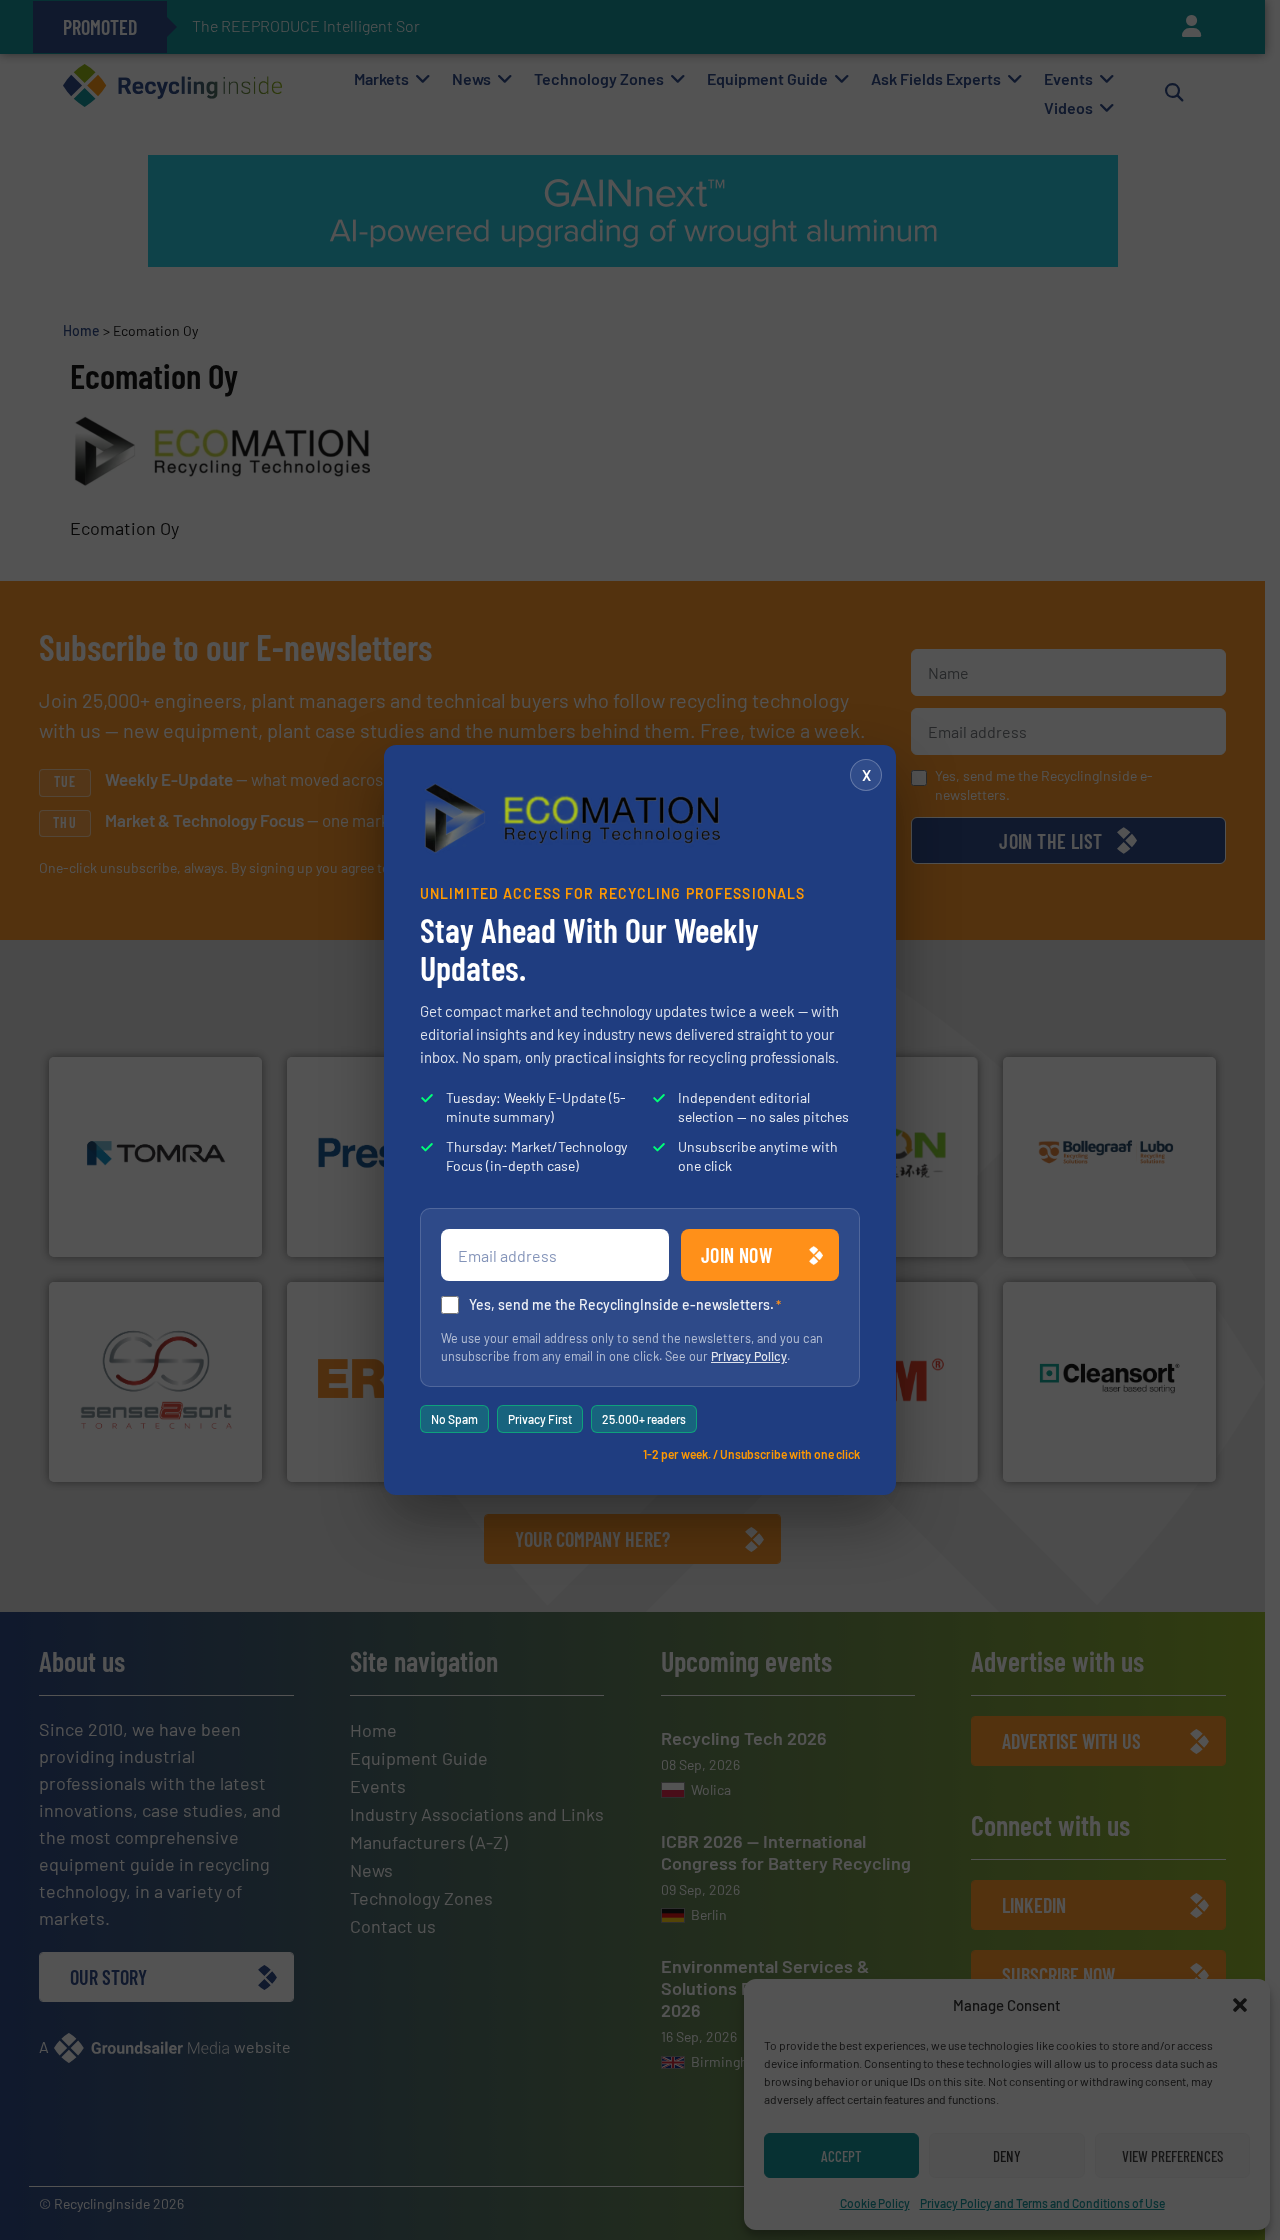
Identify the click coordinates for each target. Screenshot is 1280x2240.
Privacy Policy (749, 1356)
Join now (736, 1255)
